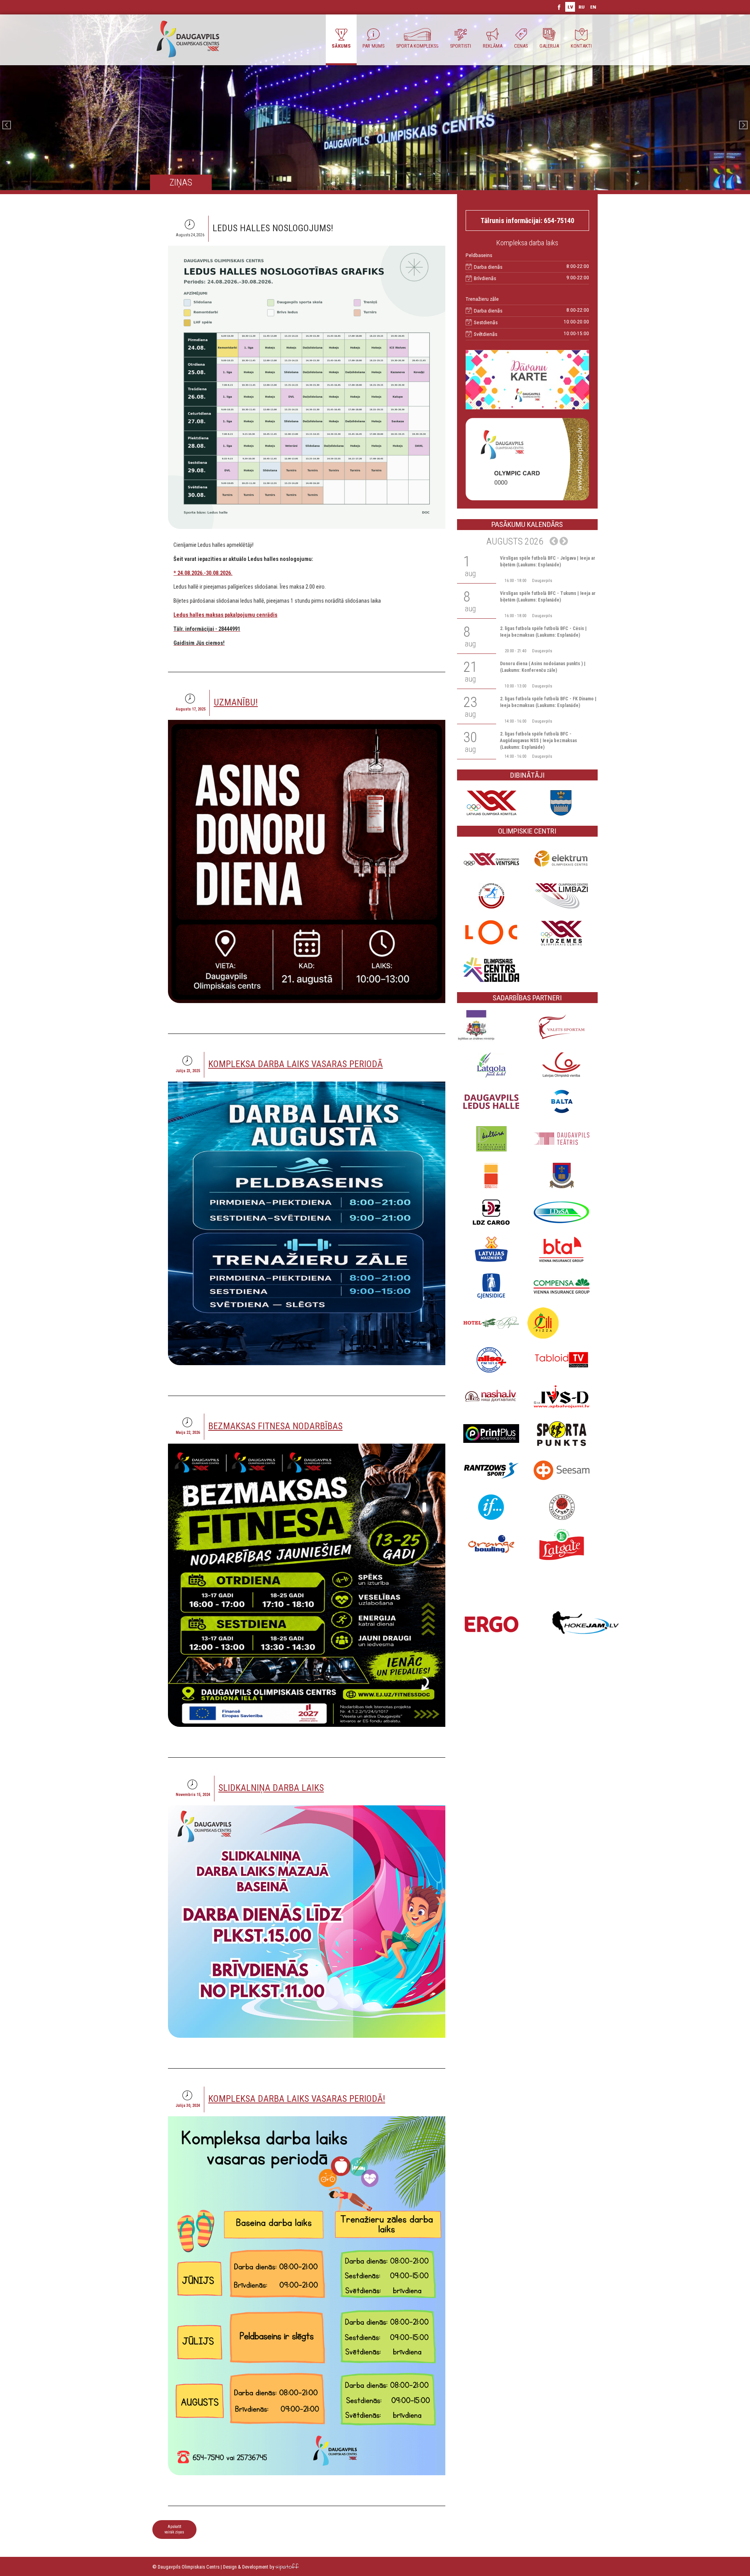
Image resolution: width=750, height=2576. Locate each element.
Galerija (549, 46)
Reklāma (493, 46)
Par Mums (373, 46)
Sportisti (461, 46)
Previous (7, 125)
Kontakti (581, 46)
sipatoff (287, 2567)
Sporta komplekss (417, 46)
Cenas (521, 46)
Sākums (341, 46)
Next (743, 125)
